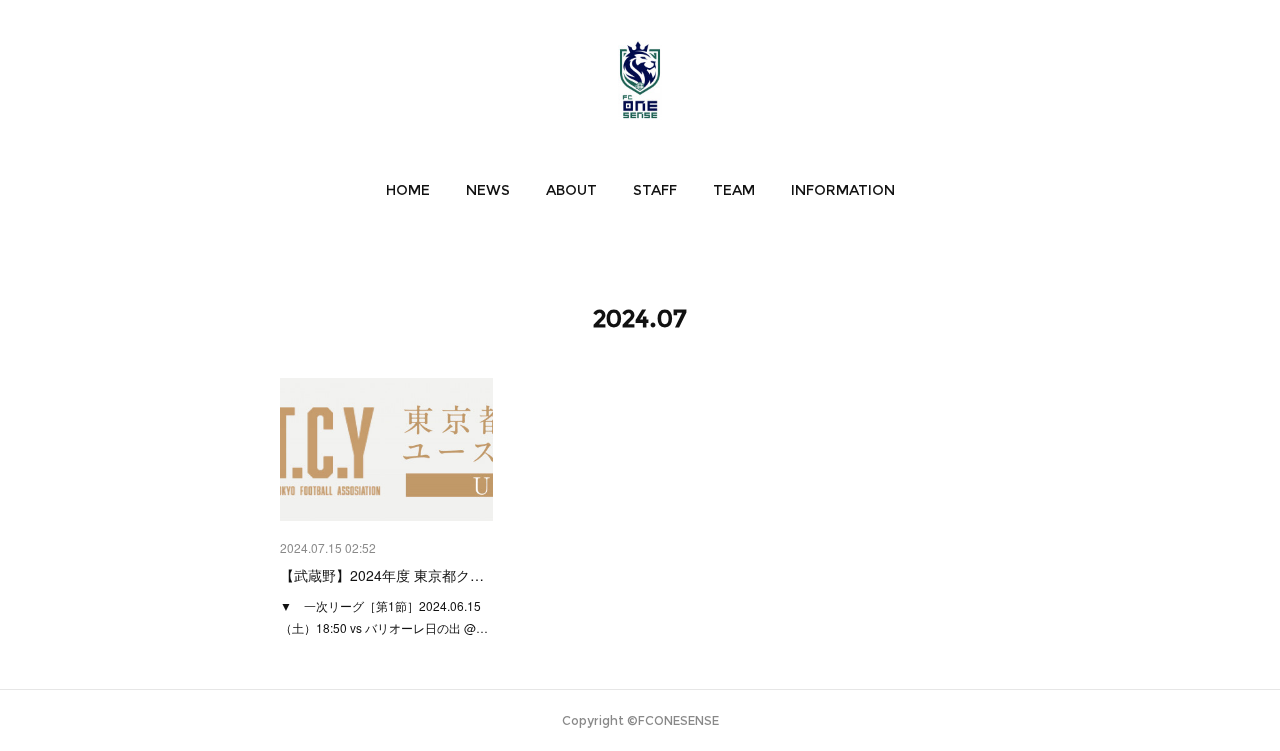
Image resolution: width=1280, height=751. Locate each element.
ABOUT (571, 190)
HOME (408, 190)
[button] (408, 190)
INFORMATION (843, 190)
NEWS (488, 190)
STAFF (655, 190)
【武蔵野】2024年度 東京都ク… (382, 575)
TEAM (734, 190)
